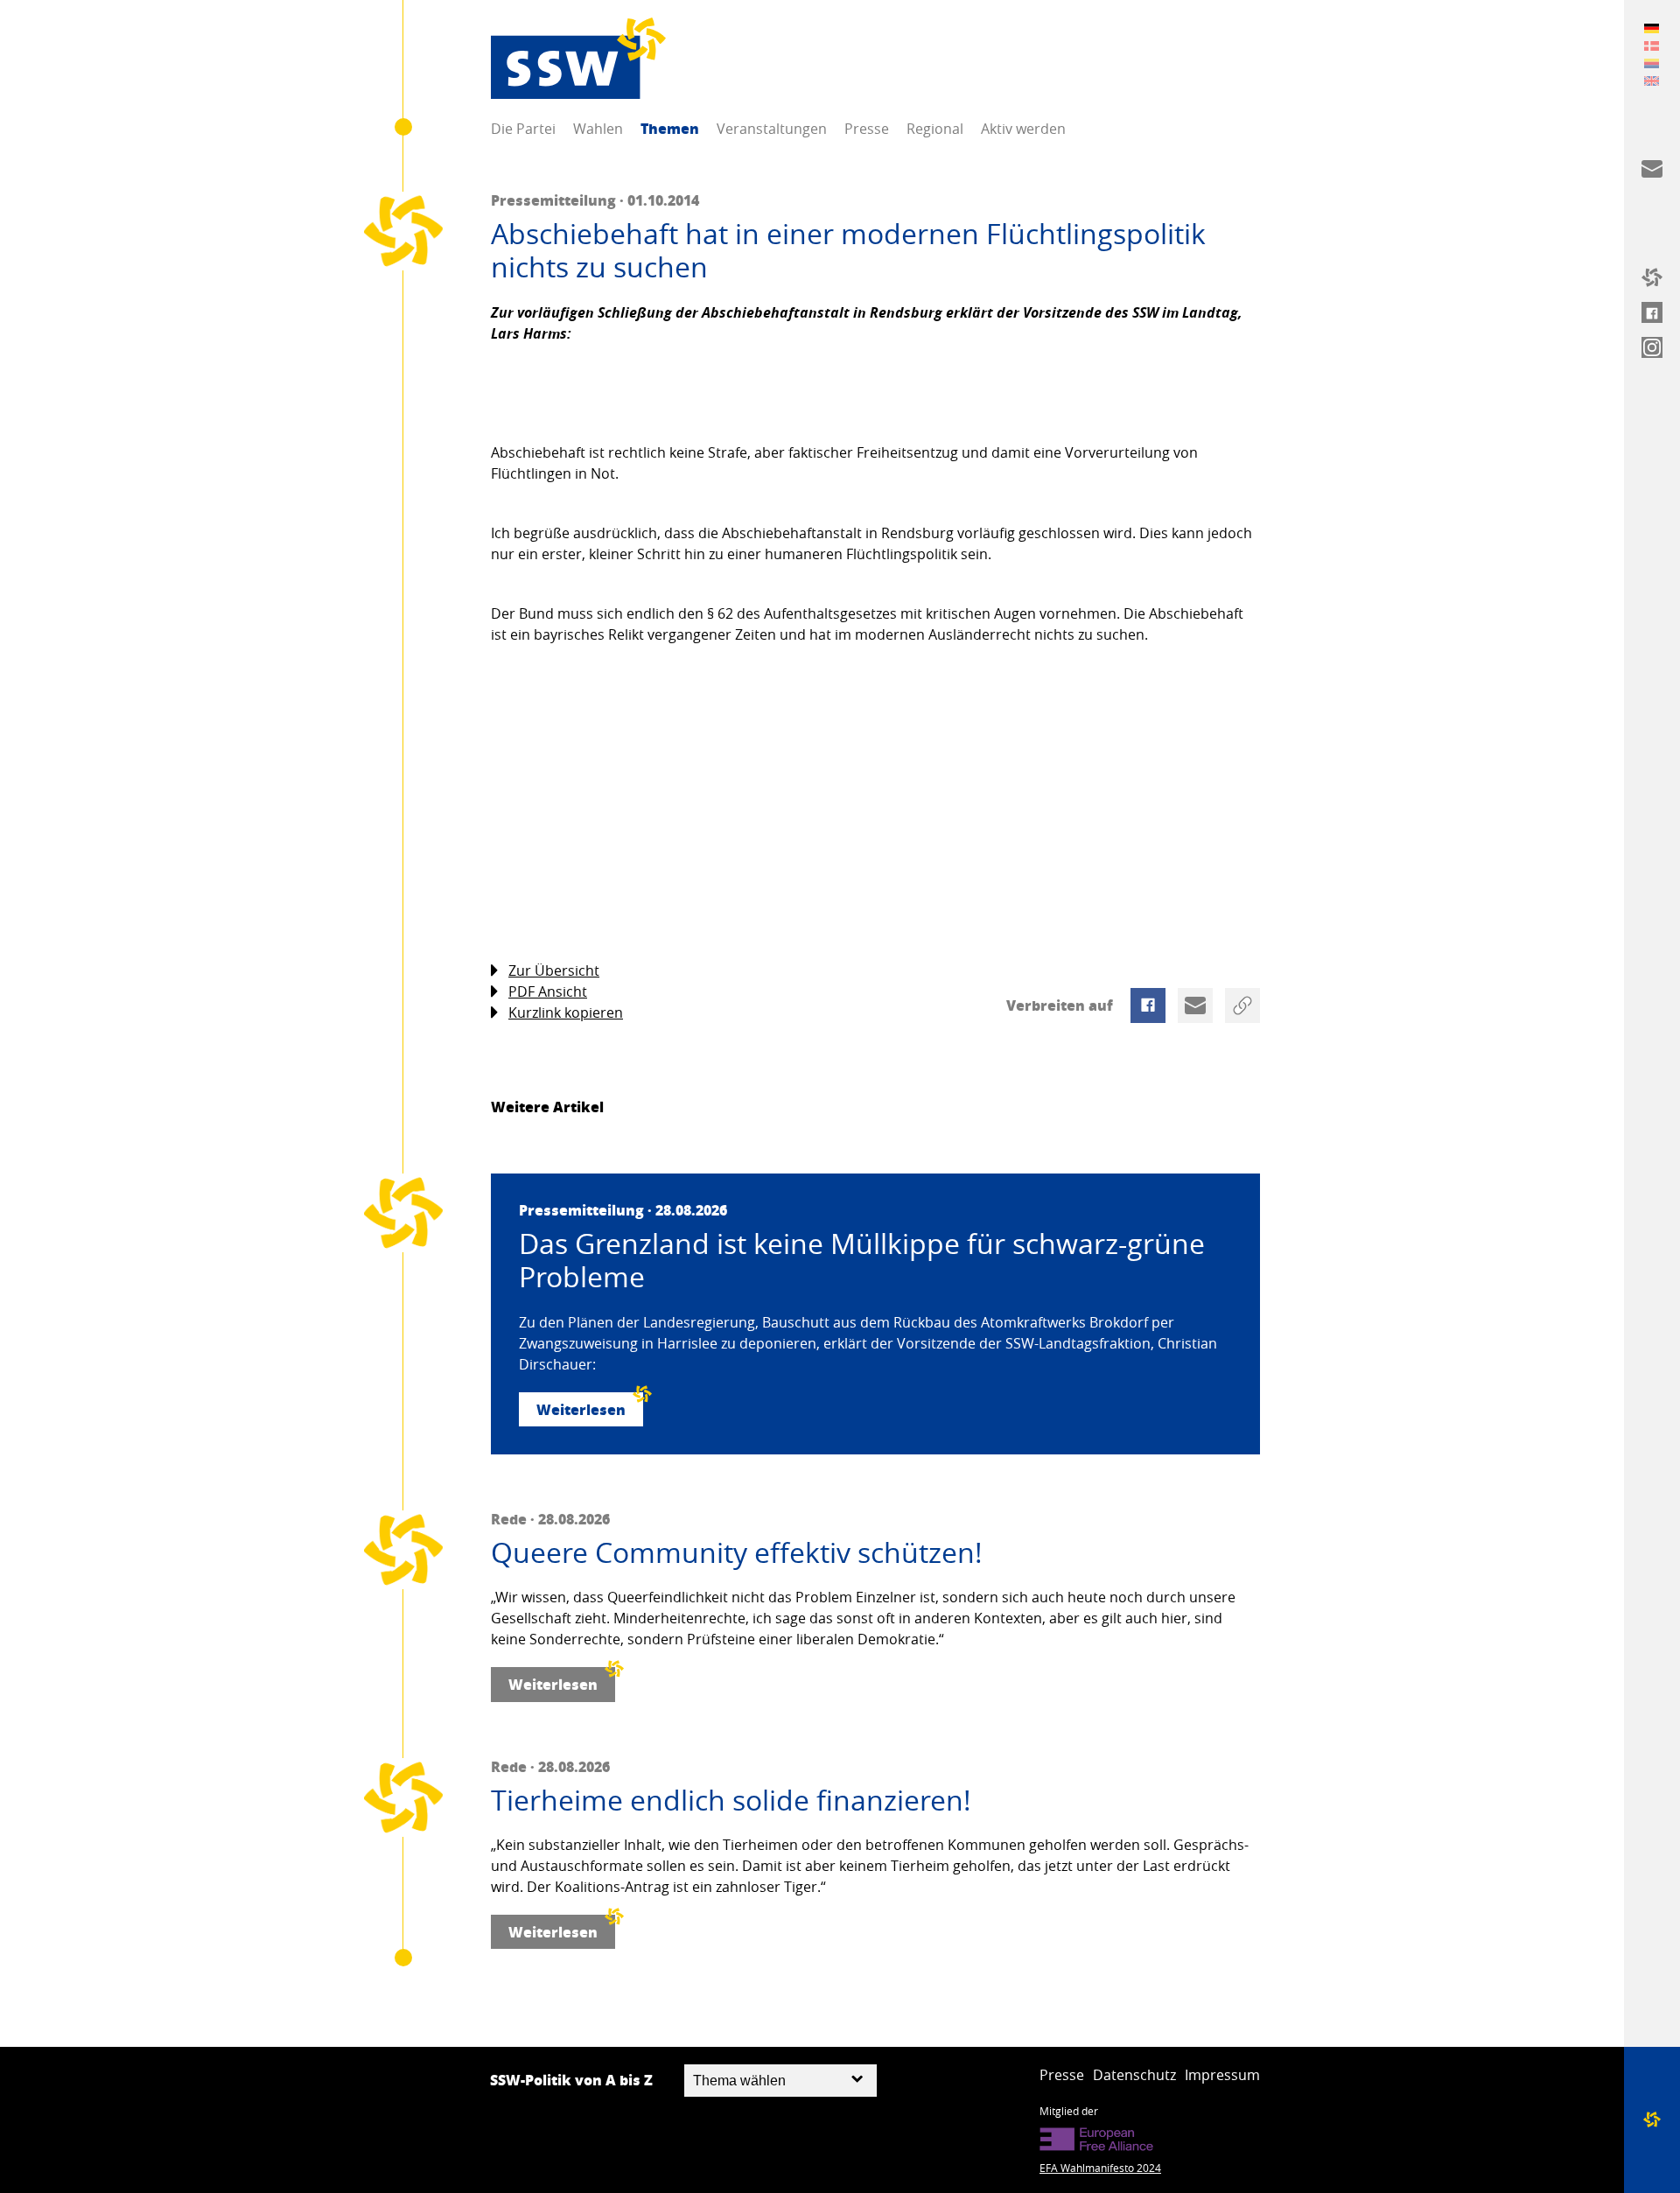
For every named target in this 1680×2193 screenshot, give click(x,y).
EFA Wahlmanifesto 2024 (1100, 2168)
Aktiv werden (1023, 129)
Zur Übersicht (554, 970)
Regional (935, 129)
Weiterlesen (581, 1409)
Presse (867, 129)
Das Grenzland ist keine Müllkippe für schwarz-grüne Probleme (862, 1261)
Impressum (1222, 2075)
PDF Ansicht (548, 991)
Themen (670, 128)
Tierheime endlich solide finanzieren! (731, 1800)
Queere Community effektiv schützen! (737, 1552)
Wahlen (598, 129)
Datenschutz (1134, 2075)
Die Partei (523, 129)
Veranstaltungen (772, 129)
